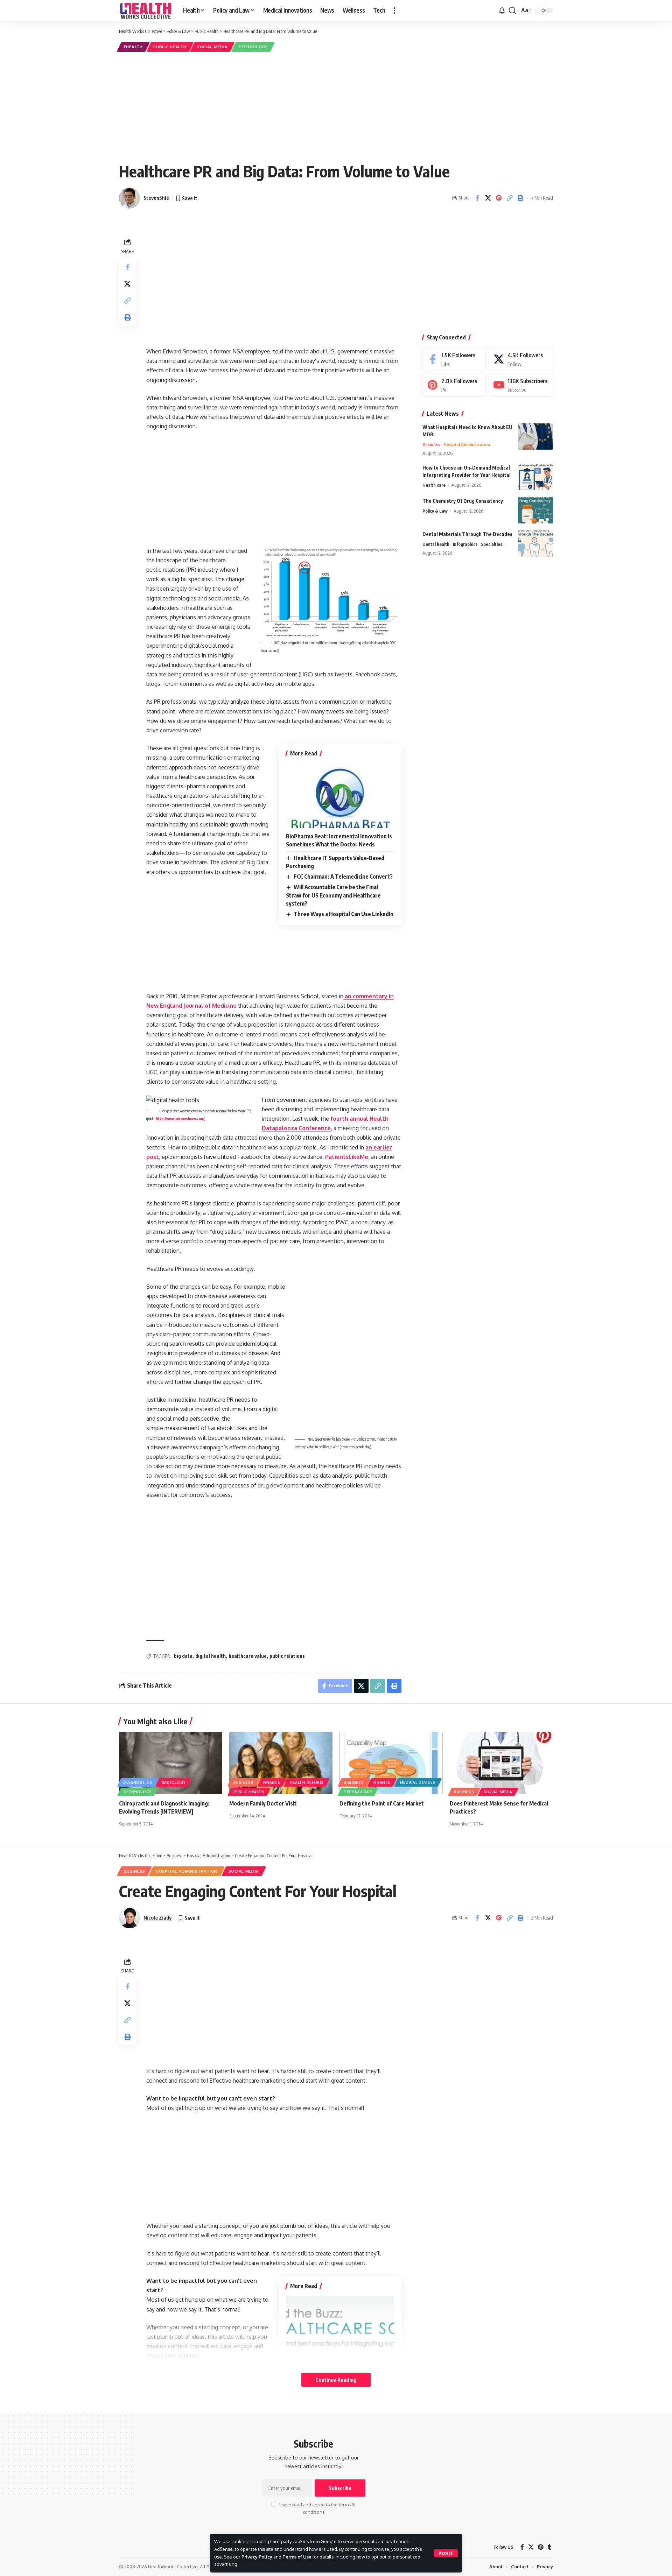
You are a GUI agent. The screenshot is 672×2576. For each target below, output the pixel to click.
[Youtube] (521, 385)
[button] (446, 2553)
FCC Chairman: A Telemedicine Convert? (343, 877)
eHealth (133, 47)
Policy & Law (435, 511)
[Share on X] (488, 198)
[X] (521, 359)
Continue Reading (336, 2380)
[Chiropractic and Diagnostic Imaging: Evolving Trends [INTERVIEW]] (171, 1763)
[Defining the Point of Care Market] (391, 1763)
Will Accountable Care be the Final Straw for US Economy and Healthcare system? (333, 895)
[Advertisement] (336, 106)
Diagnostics (138, 1782)
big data (183, 1656)
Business (431, 444)
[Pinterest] (455, 385)
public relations (287, 1656)
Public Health (170, 47)
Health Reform (307, 1782)
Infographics (465, 544)
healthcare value (248, 1656)
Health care (434, 485)
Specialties (492, 544)
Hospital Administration (467, 444)
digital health (211, 1656)
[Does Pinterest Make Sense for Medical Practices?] (501, 1763)
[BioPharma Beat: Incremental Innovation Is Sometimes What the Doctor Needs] (340, 796)
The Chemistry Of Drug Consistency (463, 501)
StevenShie (156, 198)
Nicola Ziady (157, 1917)
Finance (272, 1782)
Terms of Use (297, 2557)
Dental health (436, 544)
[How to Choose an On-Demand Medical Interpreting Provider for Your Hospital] (535, 477)
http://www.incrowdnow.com (180, 1119)
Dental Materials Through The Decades (467, 534)
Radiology (174, 1782)
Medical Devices (418, 1782)
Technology (253, 47)
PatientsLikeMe (347, 1157)
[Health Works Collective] (145, 10)
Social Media (212, 47)
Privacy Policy (257, 2557)
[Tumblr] (549, 2547)
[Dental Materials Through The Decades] (535, 544)
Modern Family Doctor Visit (263, 1803)
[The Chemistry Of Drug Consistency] (535, 510)
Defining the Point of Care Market (382, 1803)
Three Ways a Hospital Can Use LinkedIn (344, 914)
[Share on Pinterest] (499, 198)
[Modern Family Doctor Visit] (281, 1763)
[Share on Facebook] (477, 198)
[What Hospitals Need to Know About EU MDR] (535, 437)
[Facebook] (455, 359)
